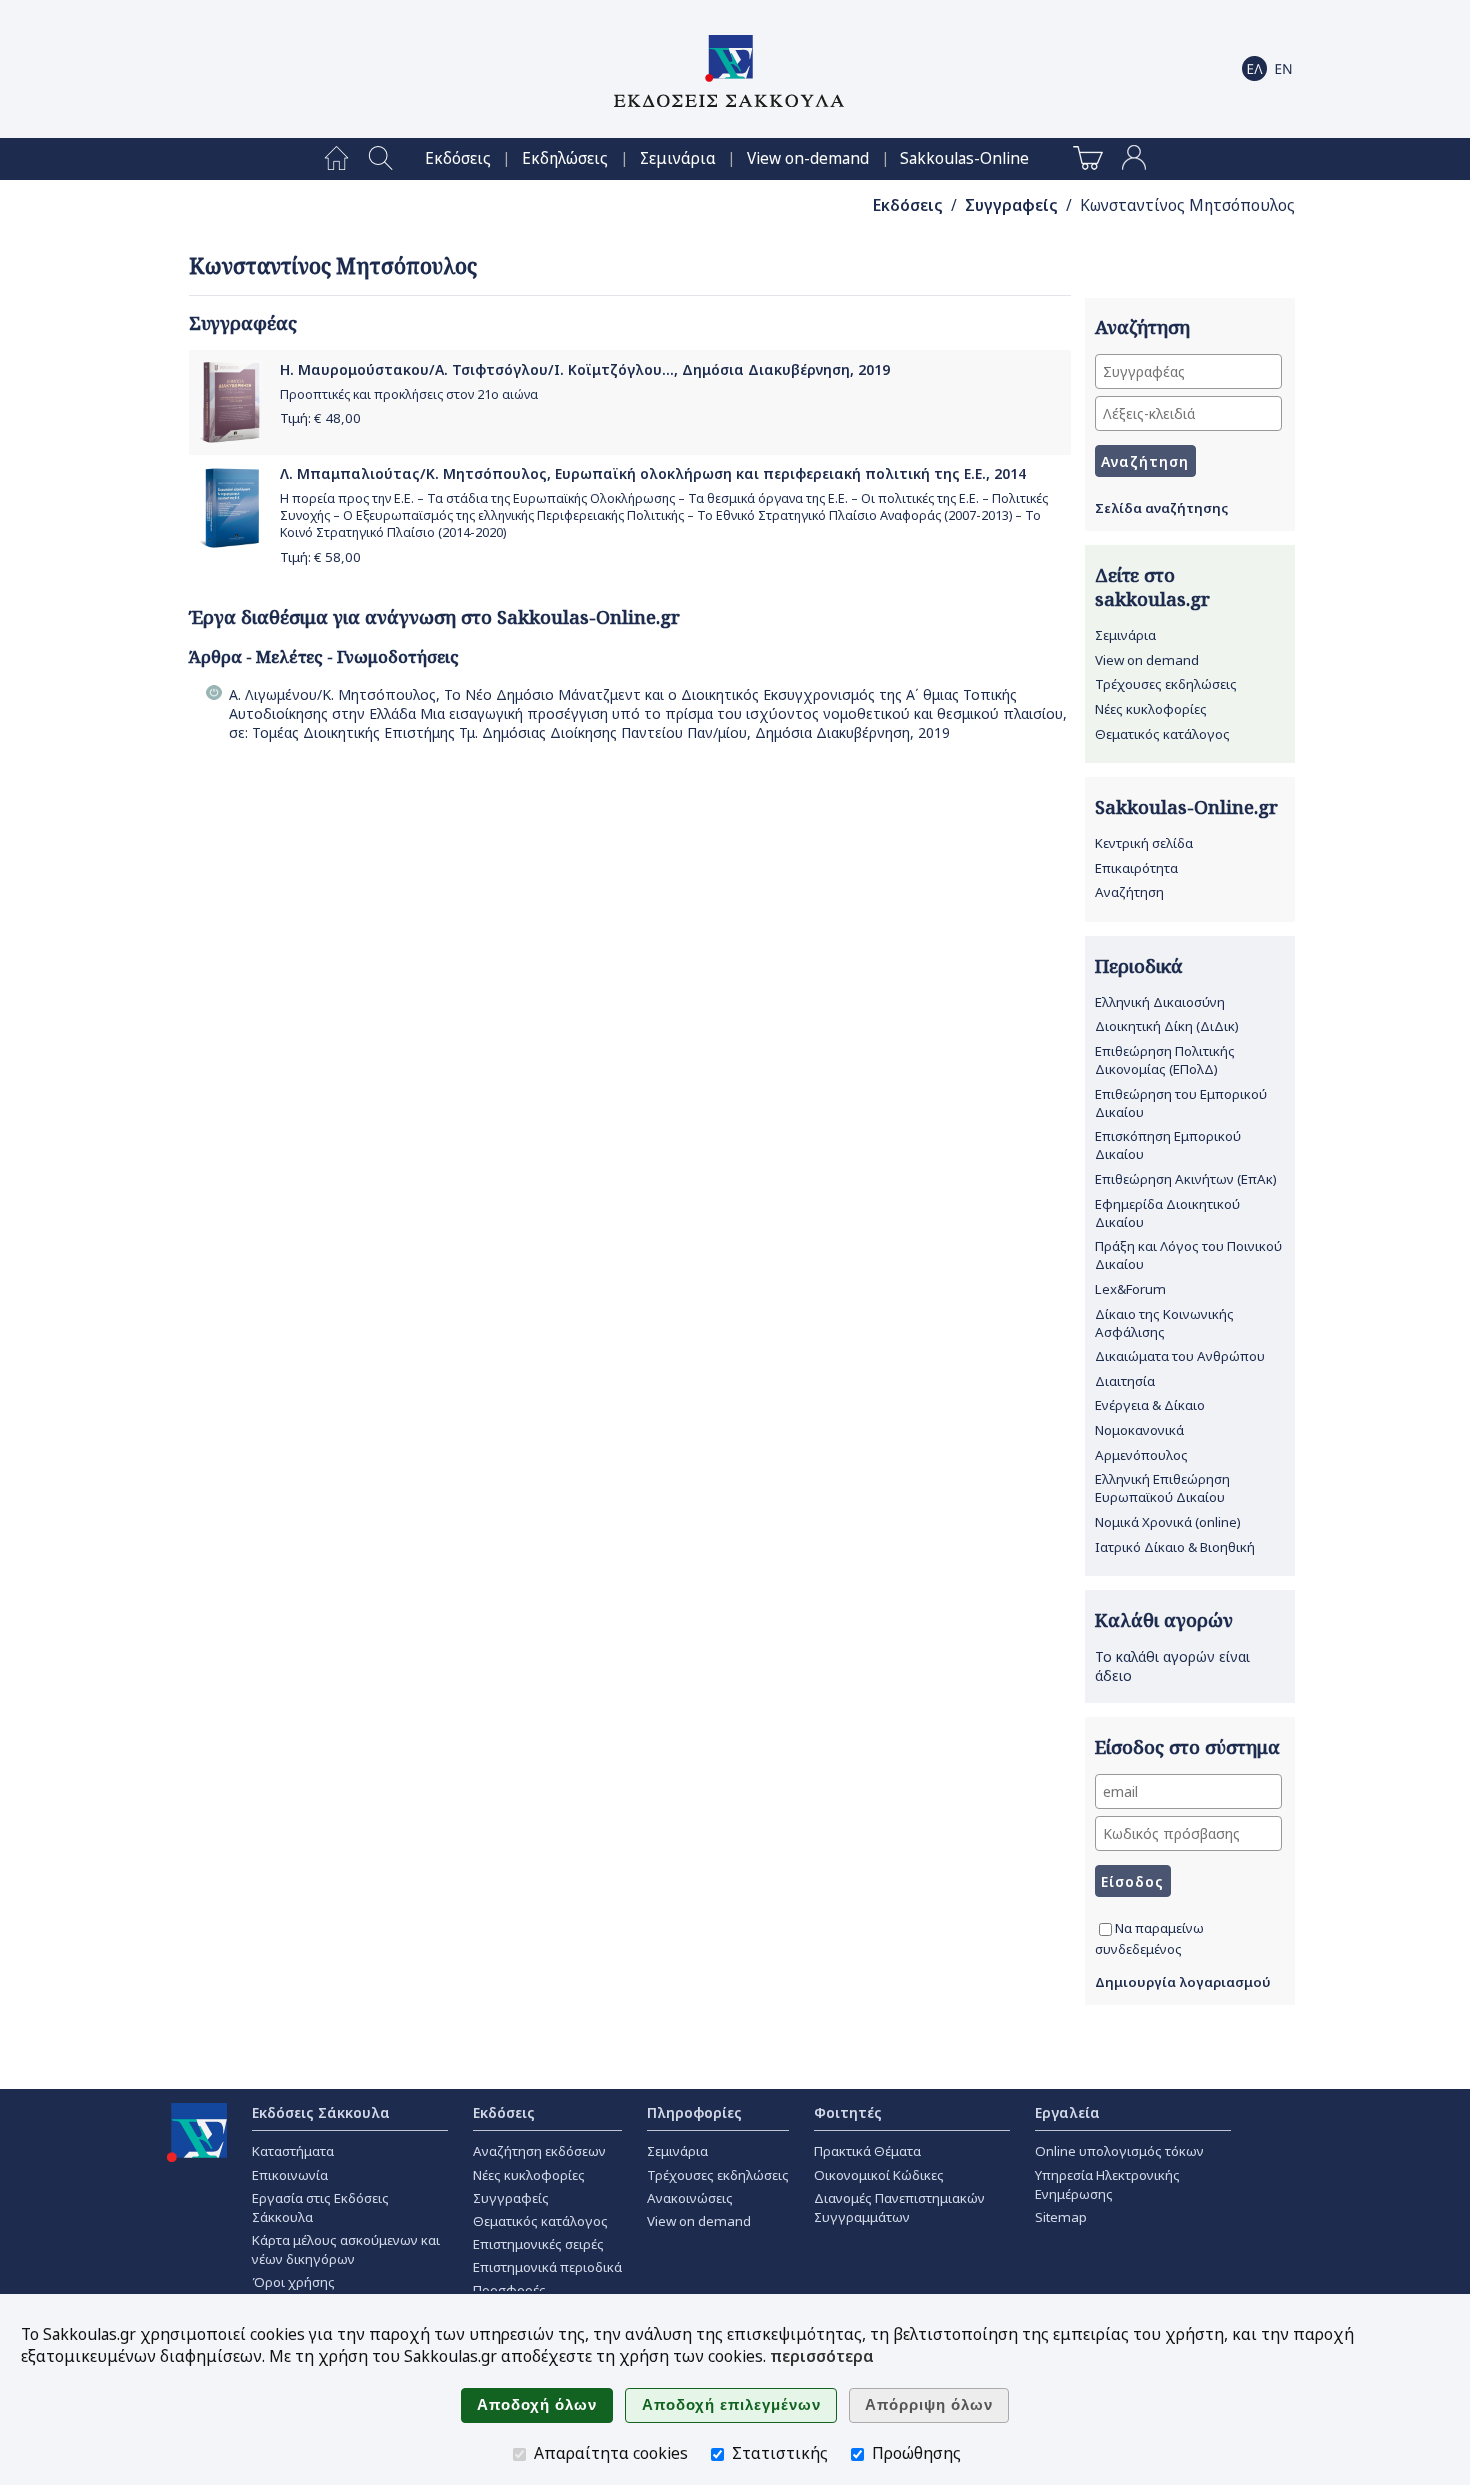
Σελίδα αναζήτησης (1161, 508)
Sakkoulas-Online (964, 158)
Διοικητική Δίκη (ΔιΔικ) (1167, 1026)
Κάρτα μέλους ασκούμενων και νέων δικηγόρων (346, 2249)
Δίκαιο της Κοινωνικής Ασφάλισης (1164, 1323)
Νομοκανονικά (1139, 1430)
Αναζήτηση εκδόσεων (539, 2151)
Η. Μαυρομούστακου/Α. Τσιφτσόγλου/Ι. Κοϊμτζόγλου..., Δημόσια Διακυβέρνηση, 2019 (585, 369)
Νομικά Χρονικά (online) (1168, 1522)
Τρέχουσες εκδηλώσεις (1166, 684)
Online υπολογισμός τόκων (1119, 2151)
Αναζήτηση (1129, 892)
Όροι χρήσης (293, 2282)
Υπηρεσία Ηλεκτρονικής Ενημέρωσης (1107, 2184)
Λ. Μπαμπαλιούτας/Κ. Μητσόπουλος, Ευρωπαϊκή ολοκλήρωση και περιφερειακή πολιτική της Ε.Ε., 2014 (653, 473)
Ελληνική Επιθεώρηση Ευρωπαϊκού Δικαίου (1162, 1488)
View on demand (1147, 660)
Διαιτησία (1125, 1381)
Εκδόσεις (458, 158)
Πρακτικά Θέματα (867, 2151)
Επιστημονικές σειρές (538, 2244)
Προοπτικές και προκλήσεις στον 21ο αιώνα (409, 394)
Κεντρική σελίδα (1144, 843)
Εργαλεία (1067, 2112)
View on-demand (808, 158)
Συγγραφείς (1011, 205)
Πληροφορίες (694, 2112)
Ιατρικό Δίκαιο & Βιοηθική (1175, 1547)
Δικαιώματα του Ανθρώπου (1180, 1356)
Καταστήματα (293, 2151)
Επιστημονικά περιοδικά (547, 2267)
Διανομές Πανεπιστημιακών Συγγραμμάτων (899, 2207)
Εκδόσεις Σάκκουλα (321, 2112)
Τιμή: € (320, 418)
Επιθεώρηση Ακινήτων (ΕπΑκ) (1186, 1179)
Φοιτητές (848, 2112)
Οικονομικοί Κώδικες (879, 2175)
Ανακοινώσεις (690, 2198)
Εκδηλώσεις (565, 158)
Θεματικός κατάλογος (1162, 734)
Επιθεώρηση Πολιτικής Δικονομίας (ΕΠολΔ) (1165, 1060)
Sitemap (1061, 2217)
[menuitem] (336, 159)
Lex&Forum (1130, 1289)
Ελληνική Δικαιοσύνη (1160, 1002)
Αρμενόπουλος (1141, 1455)
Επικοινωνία (290, 2175)
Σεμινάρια (678, 158)
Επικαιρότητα (1136, 868)
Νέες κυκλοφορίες (1151, 709)
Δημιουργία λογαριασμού (1183, 1982)
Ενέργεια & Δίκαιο (1150, 1405)
